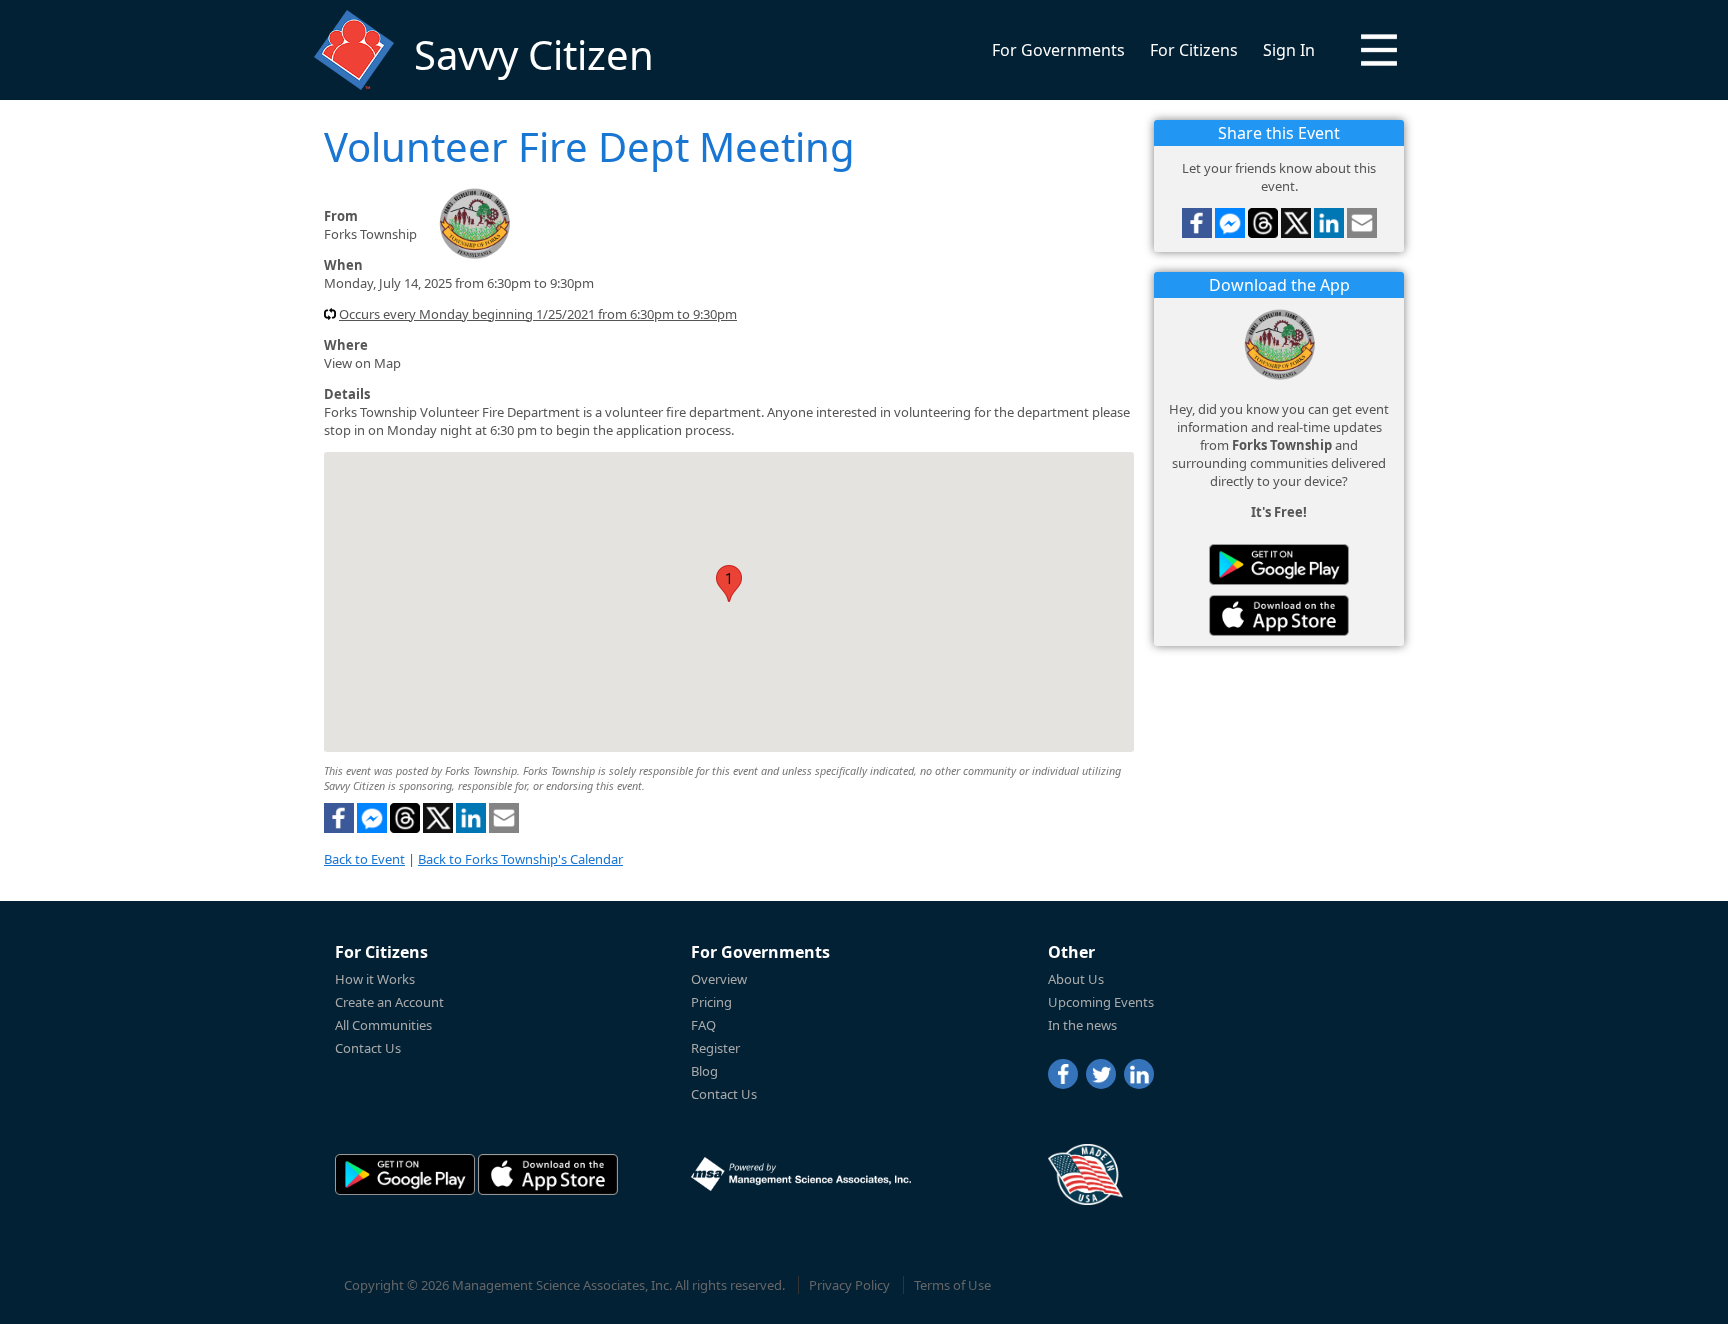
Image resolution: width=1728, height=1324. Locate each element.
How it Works (375, 979)
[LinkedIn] (1139, 1074)
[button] (1379, 50)
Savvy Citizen (534, 54)
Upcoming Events (1101, 1002)
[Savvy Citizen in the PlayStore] (1279, 564)
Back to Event (364, 859)
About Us (1076, 979)
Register (715, 1048)
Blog (704, 1071)
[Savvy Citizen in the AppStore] (1279, 615)
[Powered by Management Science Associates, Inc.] (801, 1174)
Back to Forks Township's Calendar (520, 859)
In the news (1082, 1025)
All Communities (383, 1025)
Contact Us (368, 1048)
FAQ (703, 1025)
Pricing (711, 1002)
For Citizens (1194, 50)
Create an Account (389, 1002)
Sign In (1289, 50)
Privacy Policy (849, 1285)
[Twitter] (1101, 1074)
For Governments (1058, 50)
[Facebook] (1063, 1074)
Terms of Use (952, 1285)
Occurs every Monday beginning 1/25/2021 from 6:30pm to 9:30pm (538, 314)
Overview (719, 979)
